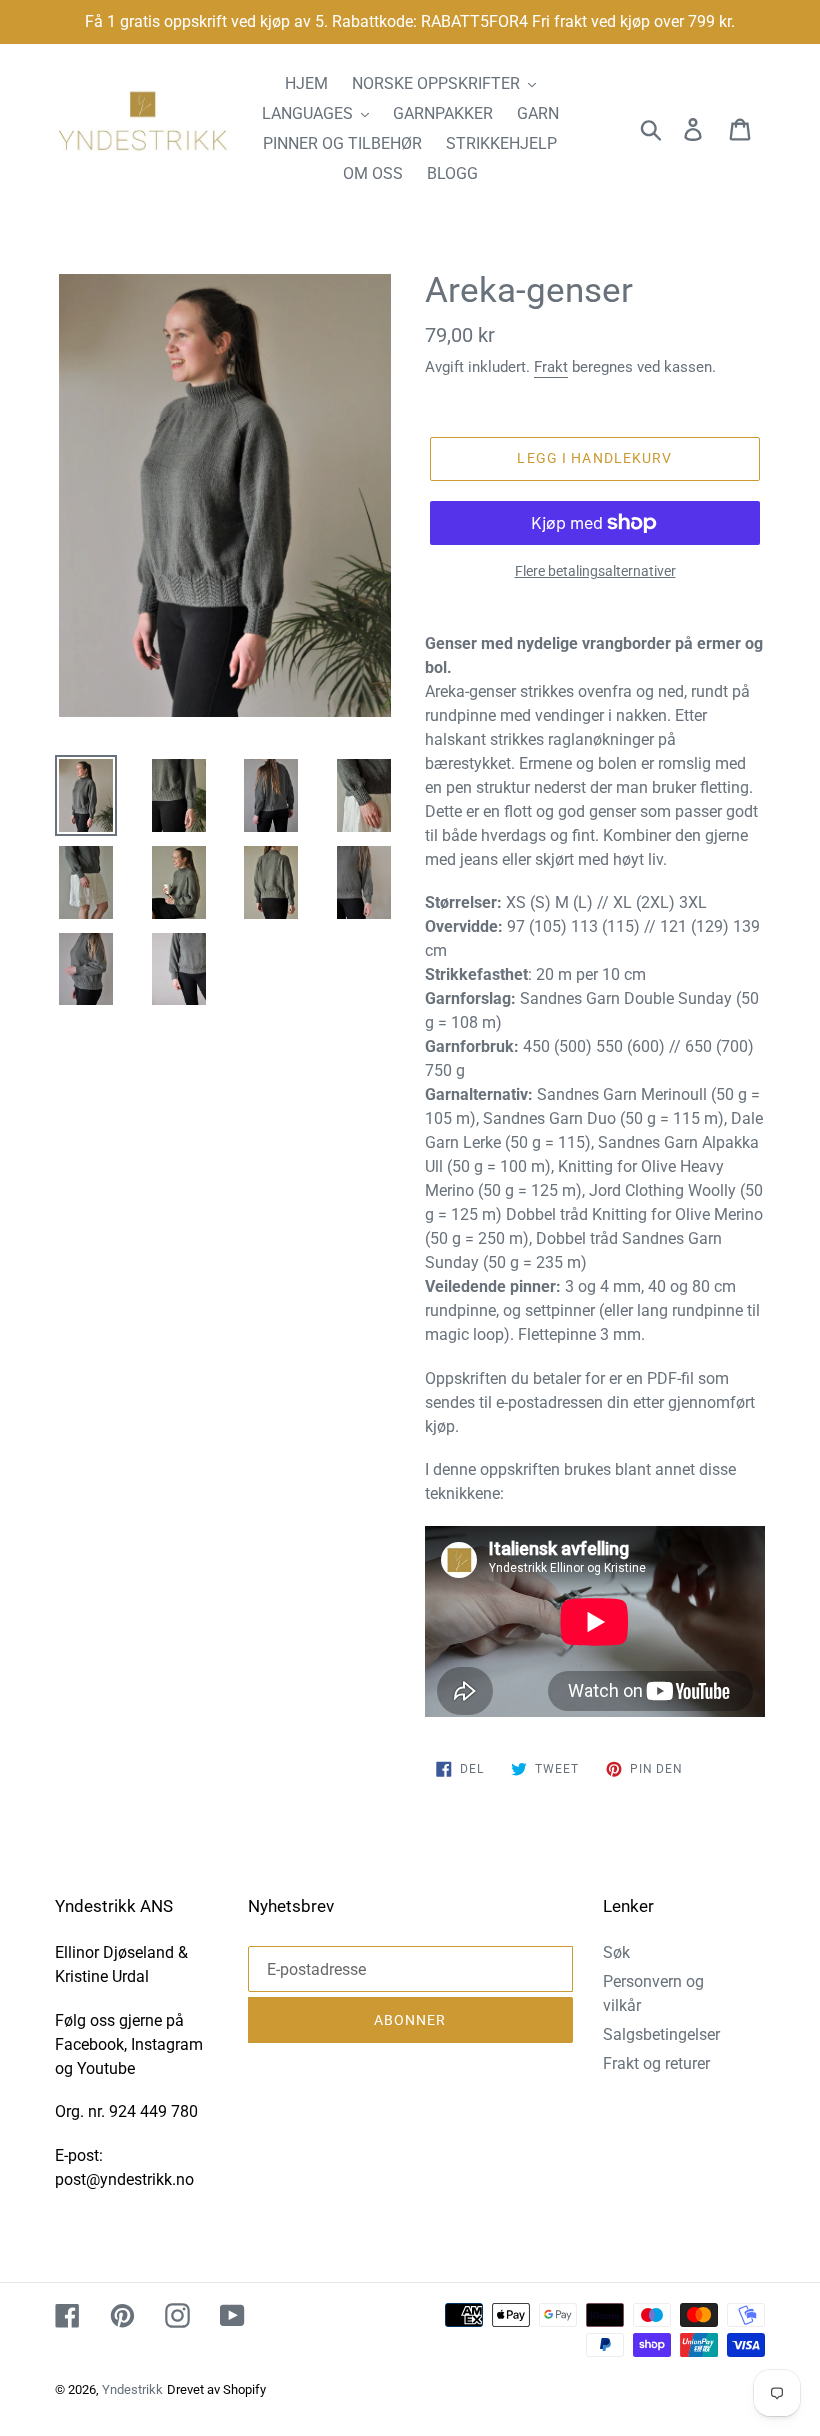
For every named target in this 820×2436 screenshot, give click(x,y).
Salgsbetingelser (661, 2034)
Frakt (551, 367)
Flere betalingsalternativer (595, 571)
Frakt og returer (656, 2063)
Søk (616, 1952)
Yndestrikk (132, 2389)
